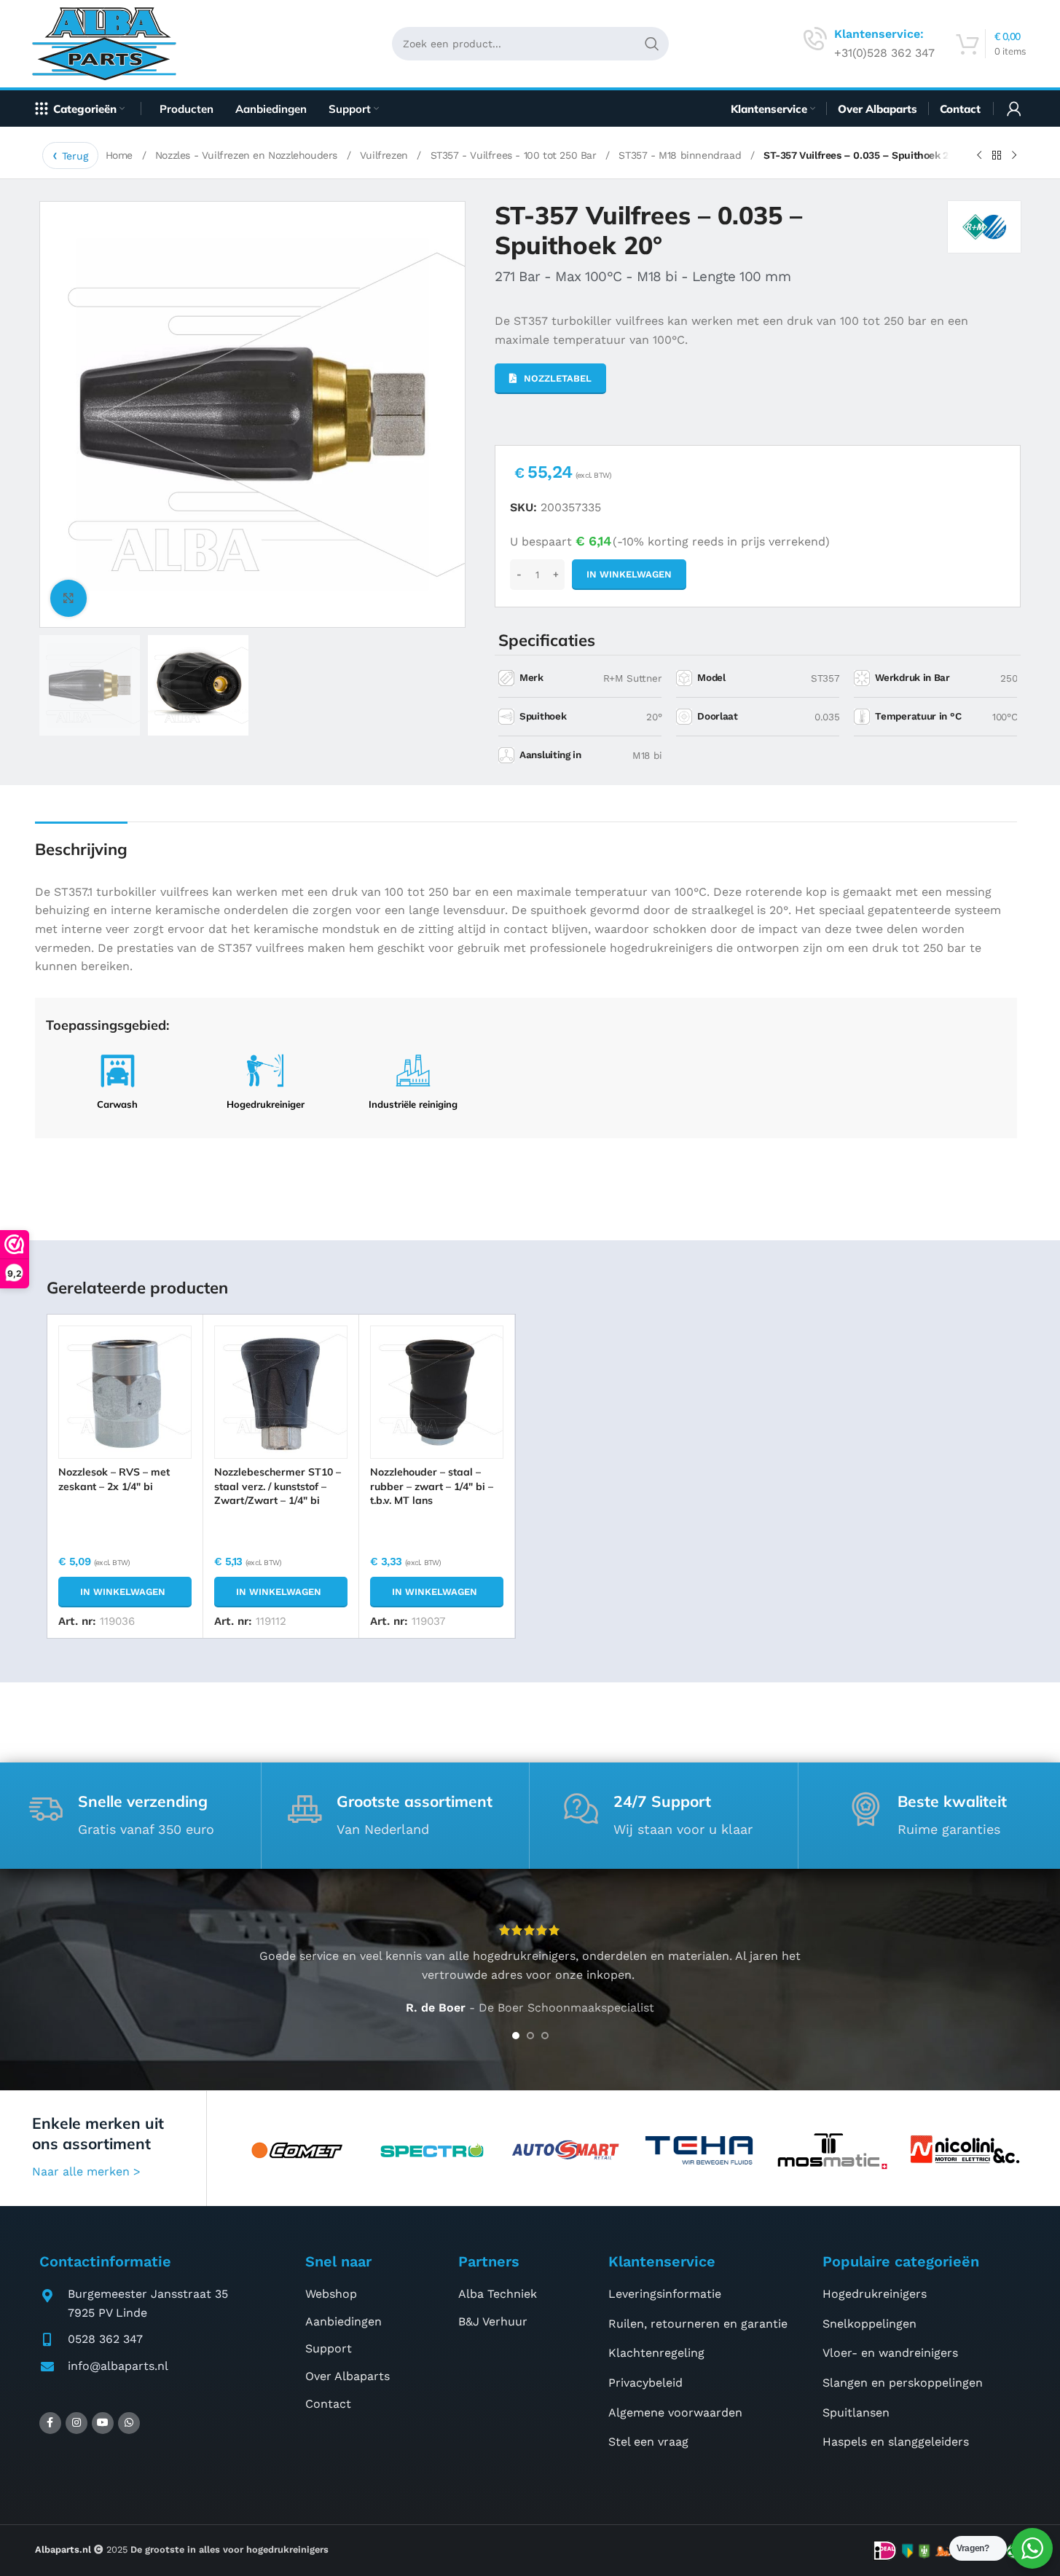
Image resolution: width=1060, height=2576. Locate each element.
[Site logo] (110, 43)
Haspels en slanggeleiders (896, 2442)
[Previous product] (979, 156)
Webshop (331, 2294)
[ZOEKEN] (652, 44)
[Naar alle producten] (997, 156)
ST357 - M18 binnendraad (681, 155)
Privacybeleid (645, 2383)
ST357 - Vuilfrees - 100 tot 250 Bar (515, 155)
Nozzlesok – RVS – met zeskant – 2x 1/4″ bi (114, 1479)
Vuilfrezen (386, 155)
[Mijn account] (1014, 109)
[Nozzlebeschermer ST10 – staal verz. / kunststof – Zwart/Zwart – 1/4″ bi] (281, 1392)
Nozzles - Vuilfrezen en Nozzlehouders (248, 155)
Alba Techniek (498, 2294)
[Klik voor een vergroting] (68, 598)
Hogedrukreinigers (875, 2294)
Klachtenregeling (656, 2353)
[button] (125, 1592)
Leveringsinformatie (665, 2294)
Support (329, 2348)
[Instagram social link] (76, 2423)
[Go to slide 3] (545, 2036)
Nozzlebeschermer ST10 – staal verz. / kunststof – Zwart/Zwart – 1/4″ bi (278, 1486)
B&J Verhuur (493, 2321)
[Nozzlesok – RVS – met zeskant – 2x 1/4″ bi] (125, 1392)
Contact (328, 2404)
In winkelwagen (629, 574)
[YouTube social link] (103, 2423)
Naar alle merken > (86, 2171)
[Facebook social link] (50, 2423)
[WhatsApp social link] (129, 2423)
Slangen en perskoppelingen (903, 2383)
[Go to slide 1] (516, 2036)
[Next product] (1014, 156)
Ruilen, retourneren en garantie (698, 2324)
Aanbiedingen (343, 2321)
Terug (75, 156)
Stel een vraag (648, 2442)
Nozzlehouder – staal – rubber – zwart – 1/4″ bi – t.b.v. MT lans (432, 1486)
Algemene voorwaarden (675, 2412)
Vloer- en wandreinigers (890, 2353)
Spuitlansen (856, 2412)
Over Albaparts (348, 2376)
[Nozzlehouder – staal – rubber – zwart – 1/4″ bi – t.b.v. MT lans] (437, 1392)
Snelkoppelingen (869, 2324)
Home (121, 155)
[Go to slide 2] (530, 2036)
